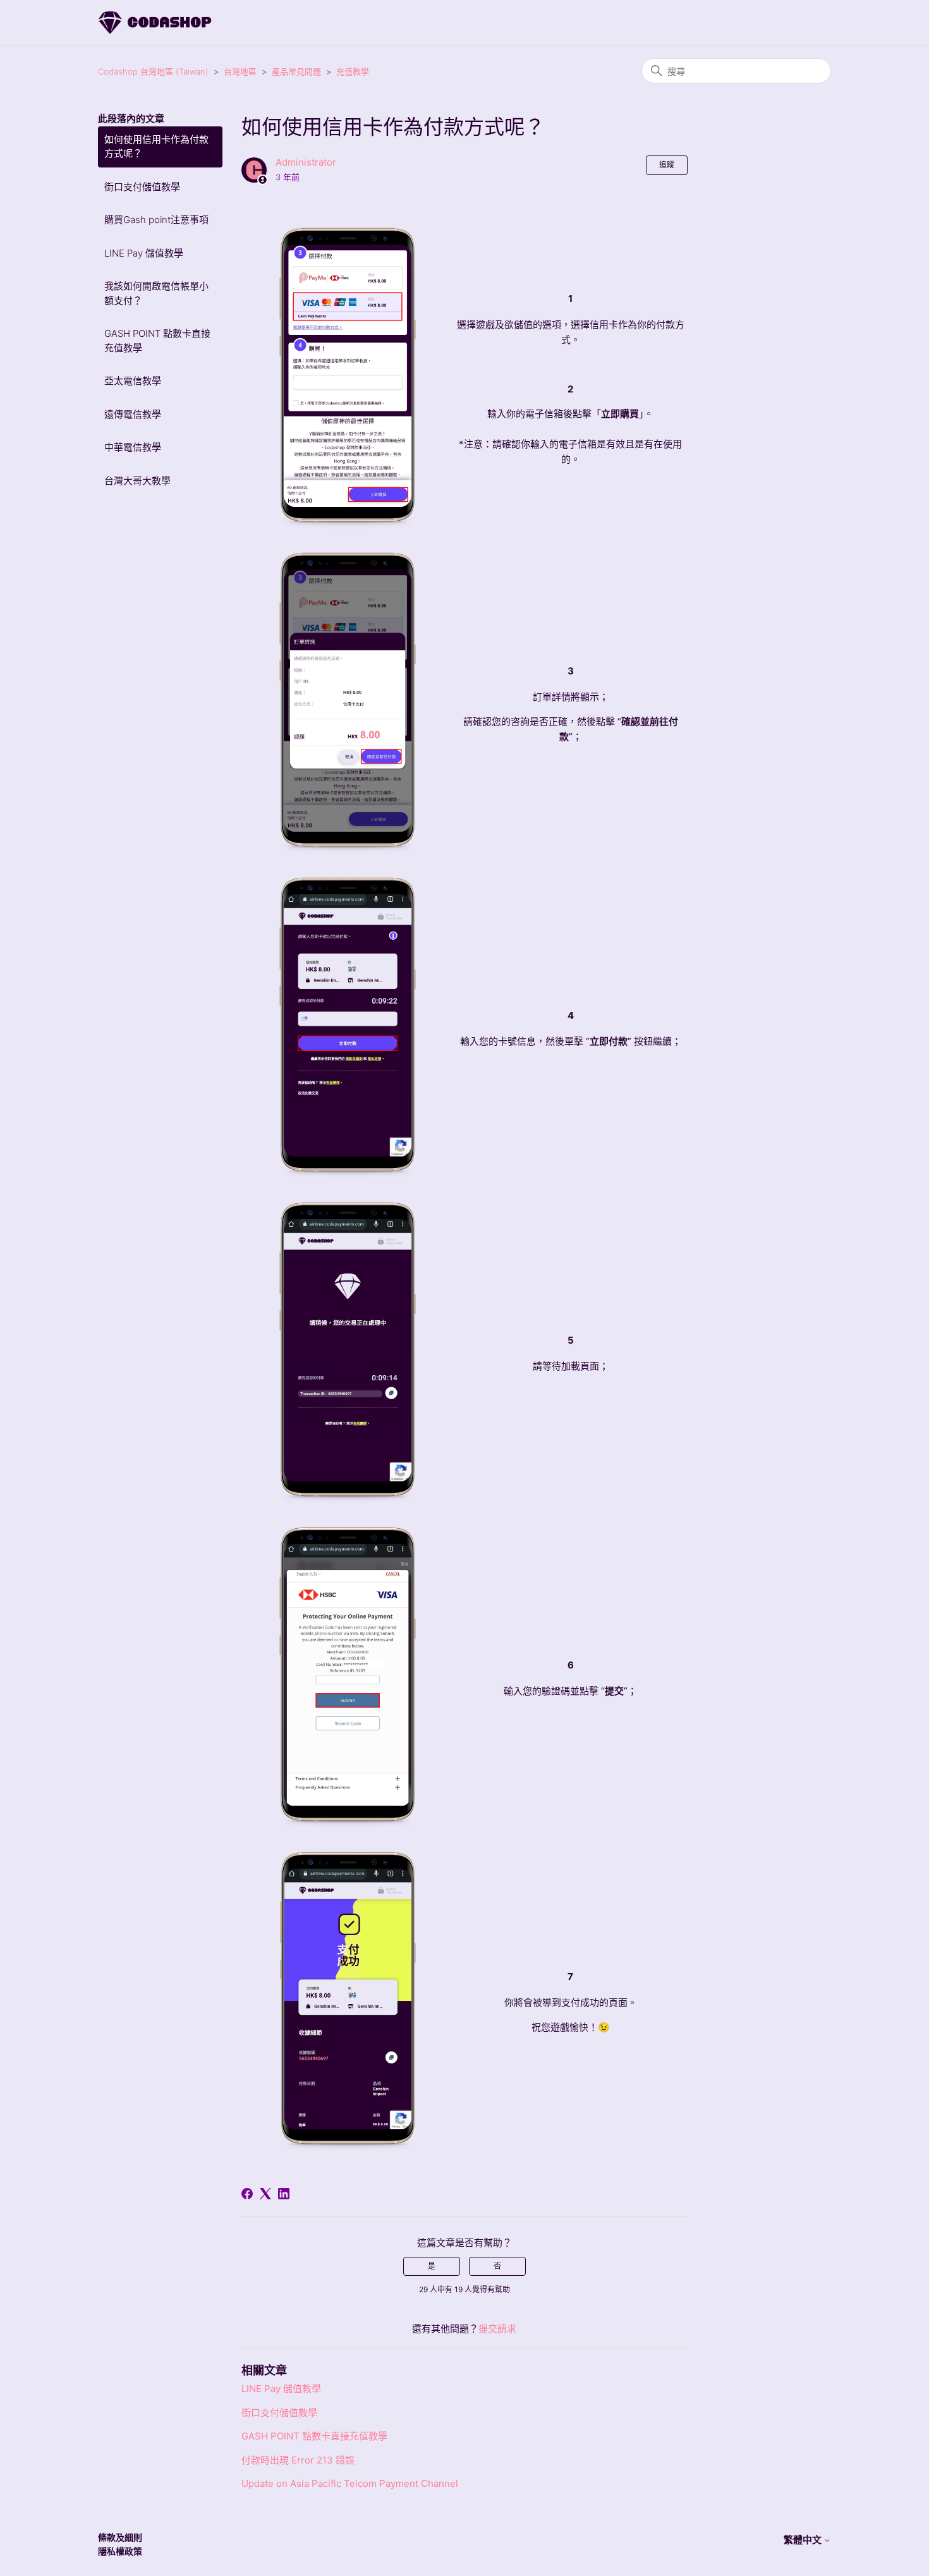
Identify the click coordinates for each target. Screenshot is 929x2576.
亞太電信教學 (133, 381)
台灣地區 (240, 71)
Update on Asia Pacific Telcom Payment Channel (350, 2483)
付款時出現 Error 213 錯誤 (298, 2460)
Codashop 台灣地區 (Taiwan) (153, 71)
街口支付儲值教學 (142, 187)
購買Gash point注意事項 (156, 220)
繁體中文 (804, 2540)
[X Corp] (265, 2194)
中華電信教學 (133, 447)
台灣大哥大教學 (137, 481)
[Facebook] (247, 2194)
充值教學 (353, 71)
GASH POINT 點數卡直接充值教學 (157, 341)
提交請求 (497, 2329)
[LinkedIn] (284, 2194)
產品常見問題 (296, 71)
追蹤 (667, 165)
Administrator (306, 162)
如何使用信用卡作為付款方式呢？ (156, 147)
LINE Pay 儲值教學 (144, 253)
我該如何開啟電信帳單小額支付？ (156, 293)
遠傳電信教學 (133, 414)
